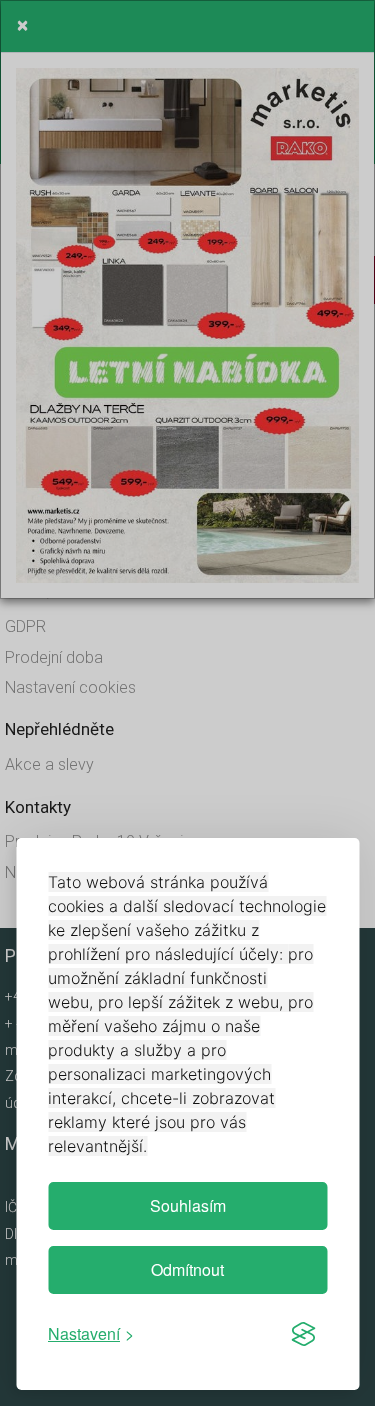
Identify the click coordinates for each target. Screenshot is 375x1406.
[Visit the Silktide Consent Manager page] (303, 1334)
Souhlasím (188, 1205)
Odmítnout (187, 1269)
